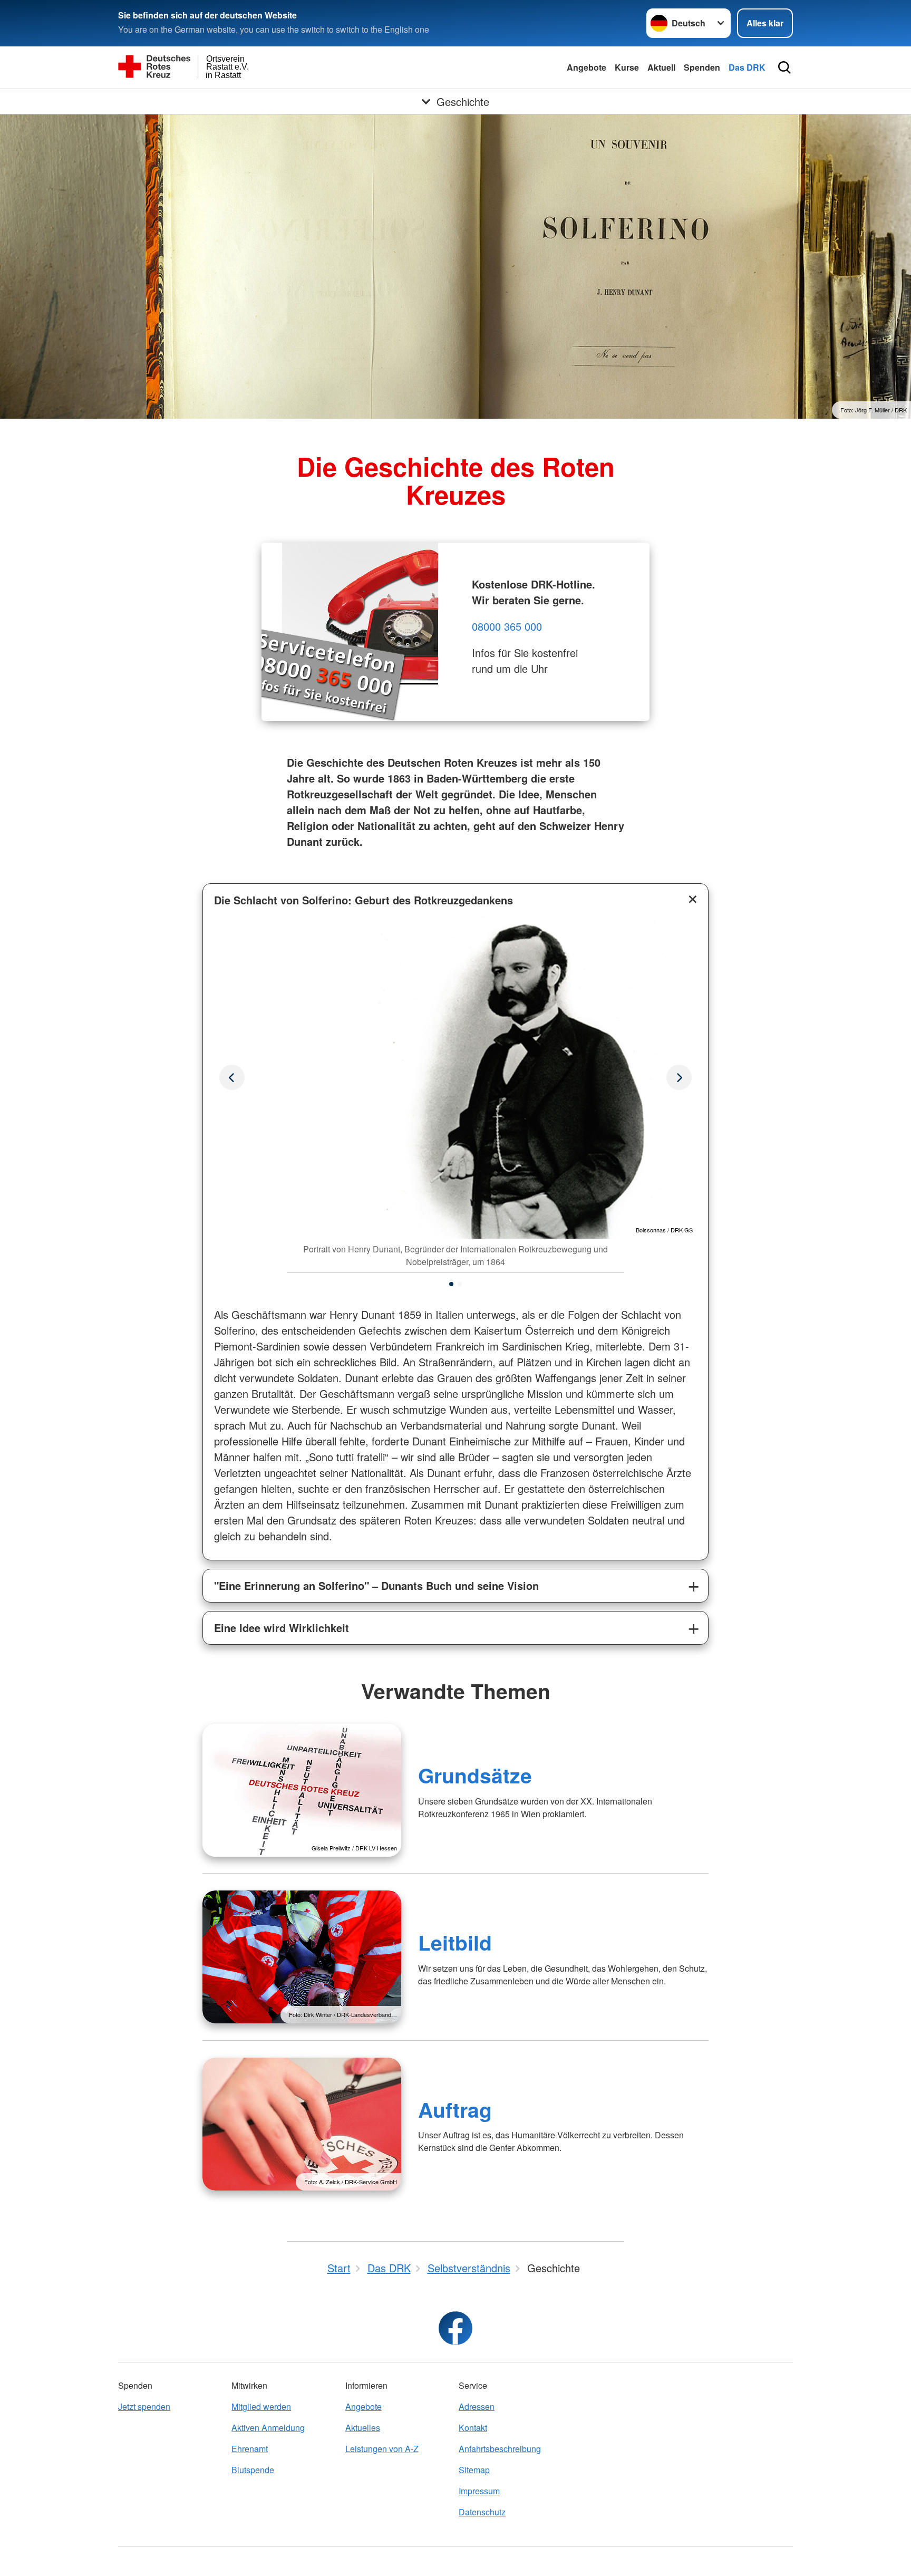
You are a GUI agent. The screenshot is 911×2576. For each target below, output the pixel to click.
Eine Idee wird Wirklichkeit (282, 1628)
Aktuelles (363, 2428)
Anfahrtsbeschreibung (500, 2449)
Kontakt (473, 2428)
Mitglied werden (261, 2406)
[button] (451, 1284)
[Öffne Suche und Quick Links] (784, 67)
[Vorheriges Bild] (679, 1077)
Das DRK (747, 67)
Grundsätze (475, 1775)
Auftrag (455, 2109)
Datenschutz (482, 2512)
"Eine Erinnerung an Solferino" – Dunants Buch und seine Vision (376, 1585)
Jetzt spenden (144, 2406)
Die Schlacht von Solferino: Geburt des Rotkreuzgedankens (364, 900)
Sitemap (474, 2470)
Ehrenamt (250, 2449)
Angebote (587, 67)
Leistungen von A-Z (382, 2449)
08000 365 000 (507, 626)
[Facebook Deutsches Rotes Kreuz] (455, 2328)
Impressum (479, 2491)
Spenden (702, 67)
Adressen (477, 2406)
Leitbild (455, 1942)
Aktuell (661, 67)
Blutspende (253, 2470)
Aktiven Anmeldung (268, 2428)
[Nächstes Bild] (232, 1077)
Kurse (627, 67)
